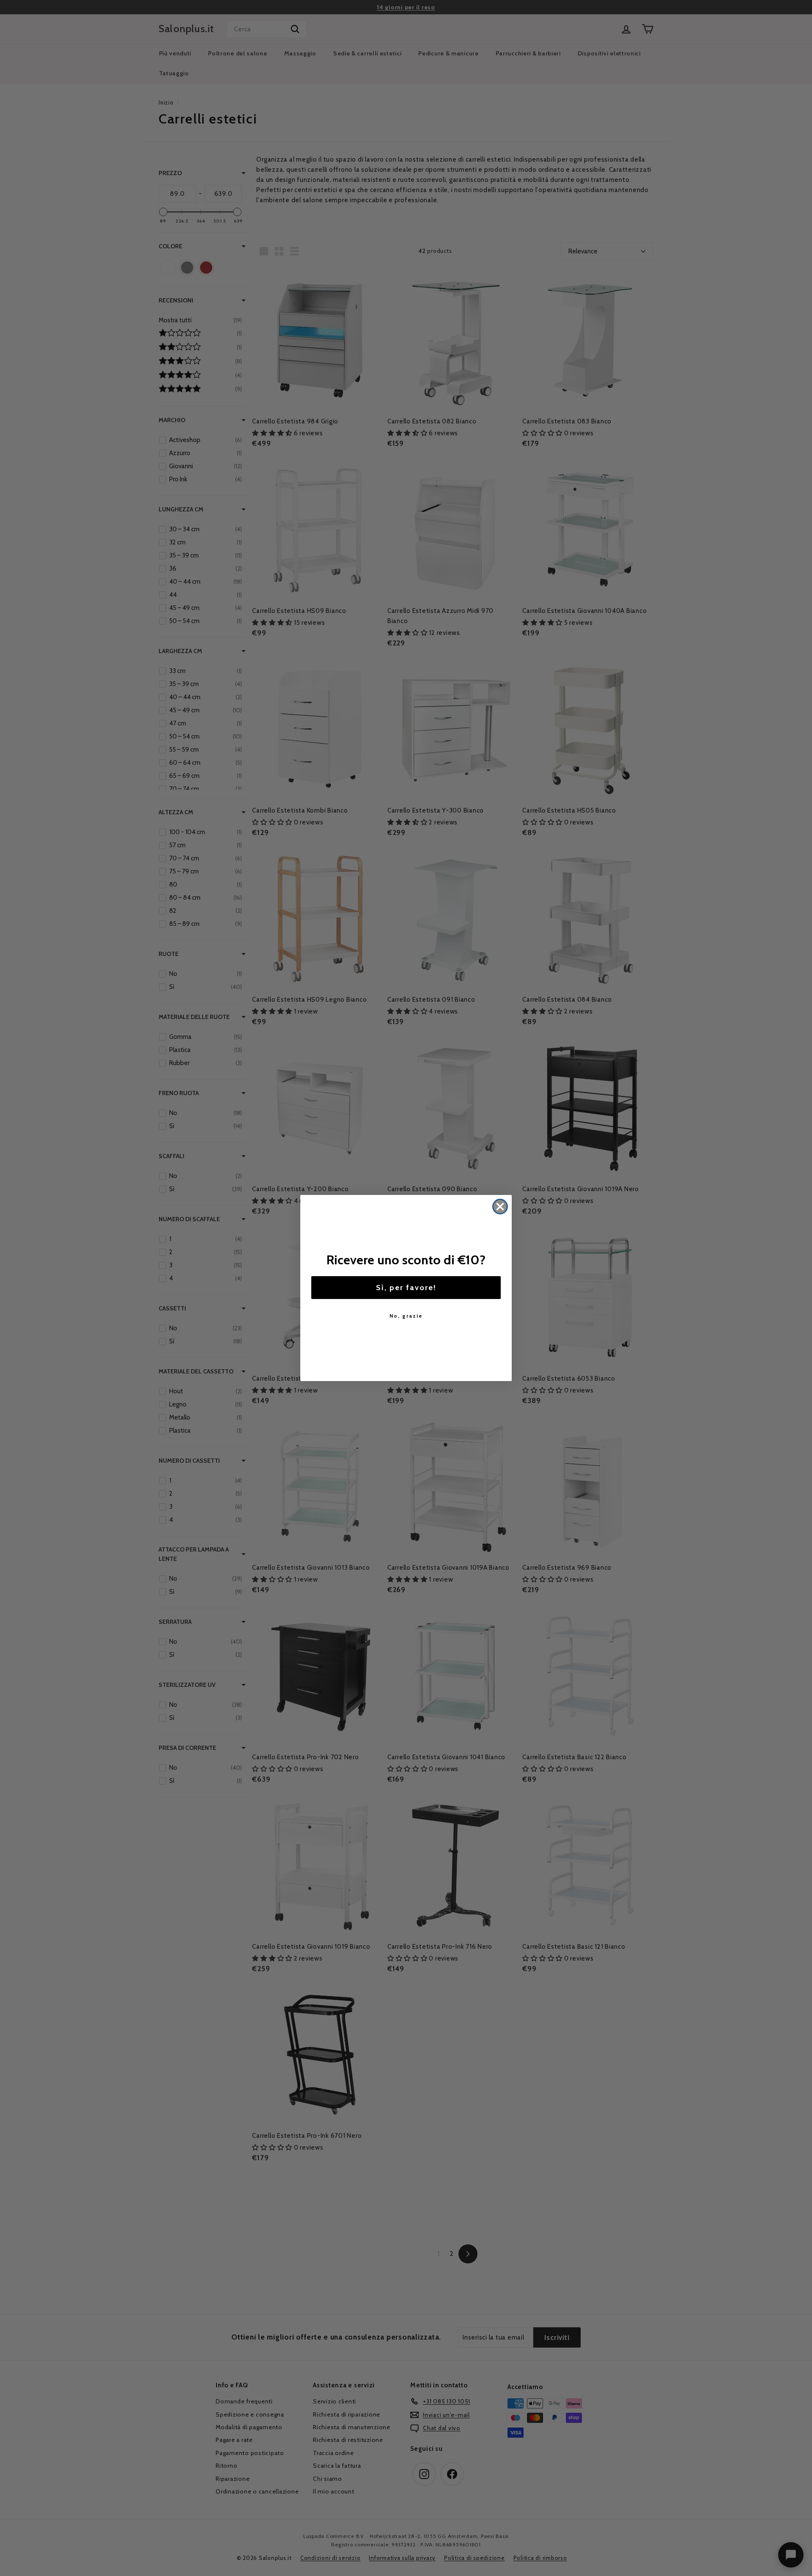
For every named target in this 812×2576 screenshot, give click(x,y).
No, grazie (406, 1316)
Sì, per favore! (406, 1288)
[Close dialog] (500, 1207)
